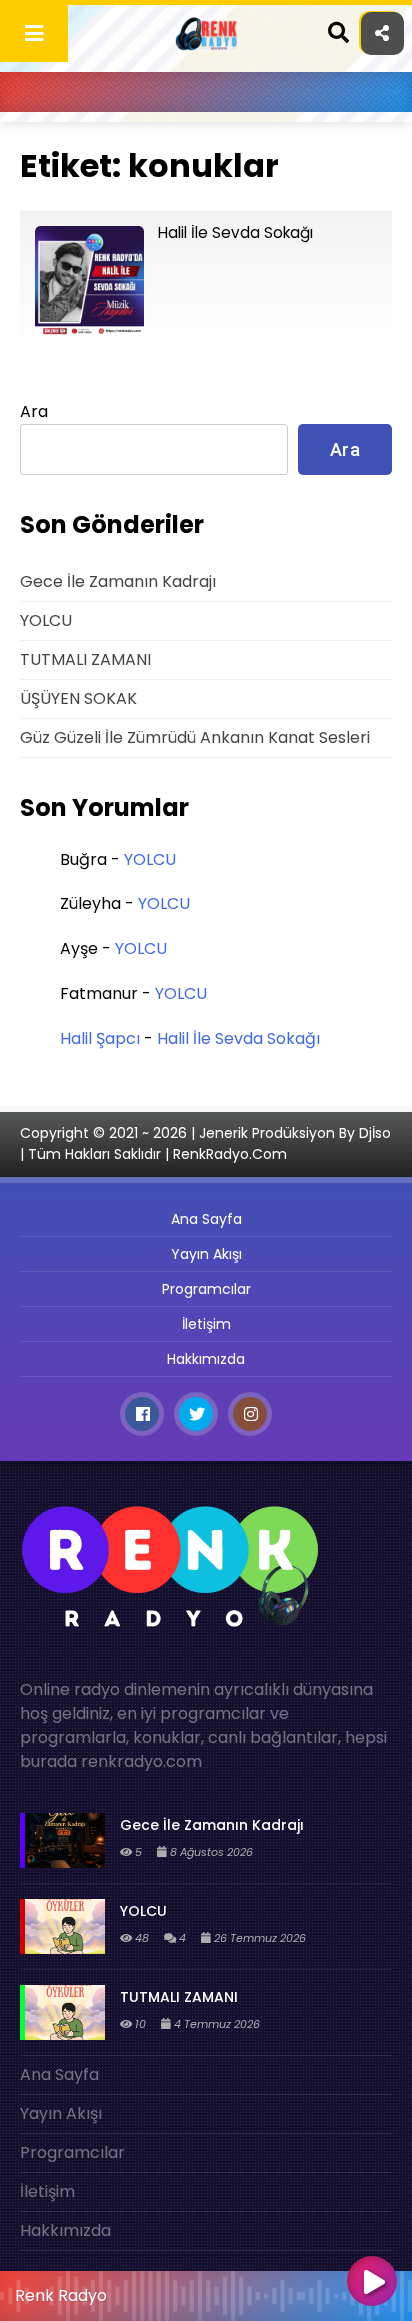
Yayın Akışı (206, 1254)
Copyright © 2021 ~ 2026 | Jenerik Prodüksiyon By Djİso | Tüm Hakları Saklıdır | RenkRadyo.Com (205, 1143)
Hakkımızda (206, 1359)
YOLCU (46, 620)
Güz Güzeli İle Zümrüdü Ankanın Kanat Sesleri (195, 737)
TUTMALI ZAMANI (85, 659)
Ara (34, 411)
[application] (206, 2291)
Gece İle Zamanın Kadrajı (118, 581)
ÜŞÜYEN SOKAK (78, 698)
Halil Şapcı (100, 1038)
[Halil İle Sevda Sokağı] (89, 330)
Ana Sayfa (206, 1219)
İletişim (206, 1324)
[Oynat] (372, 2283)
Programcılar (206, 1289)
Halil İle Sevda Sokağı (238, 1038)
